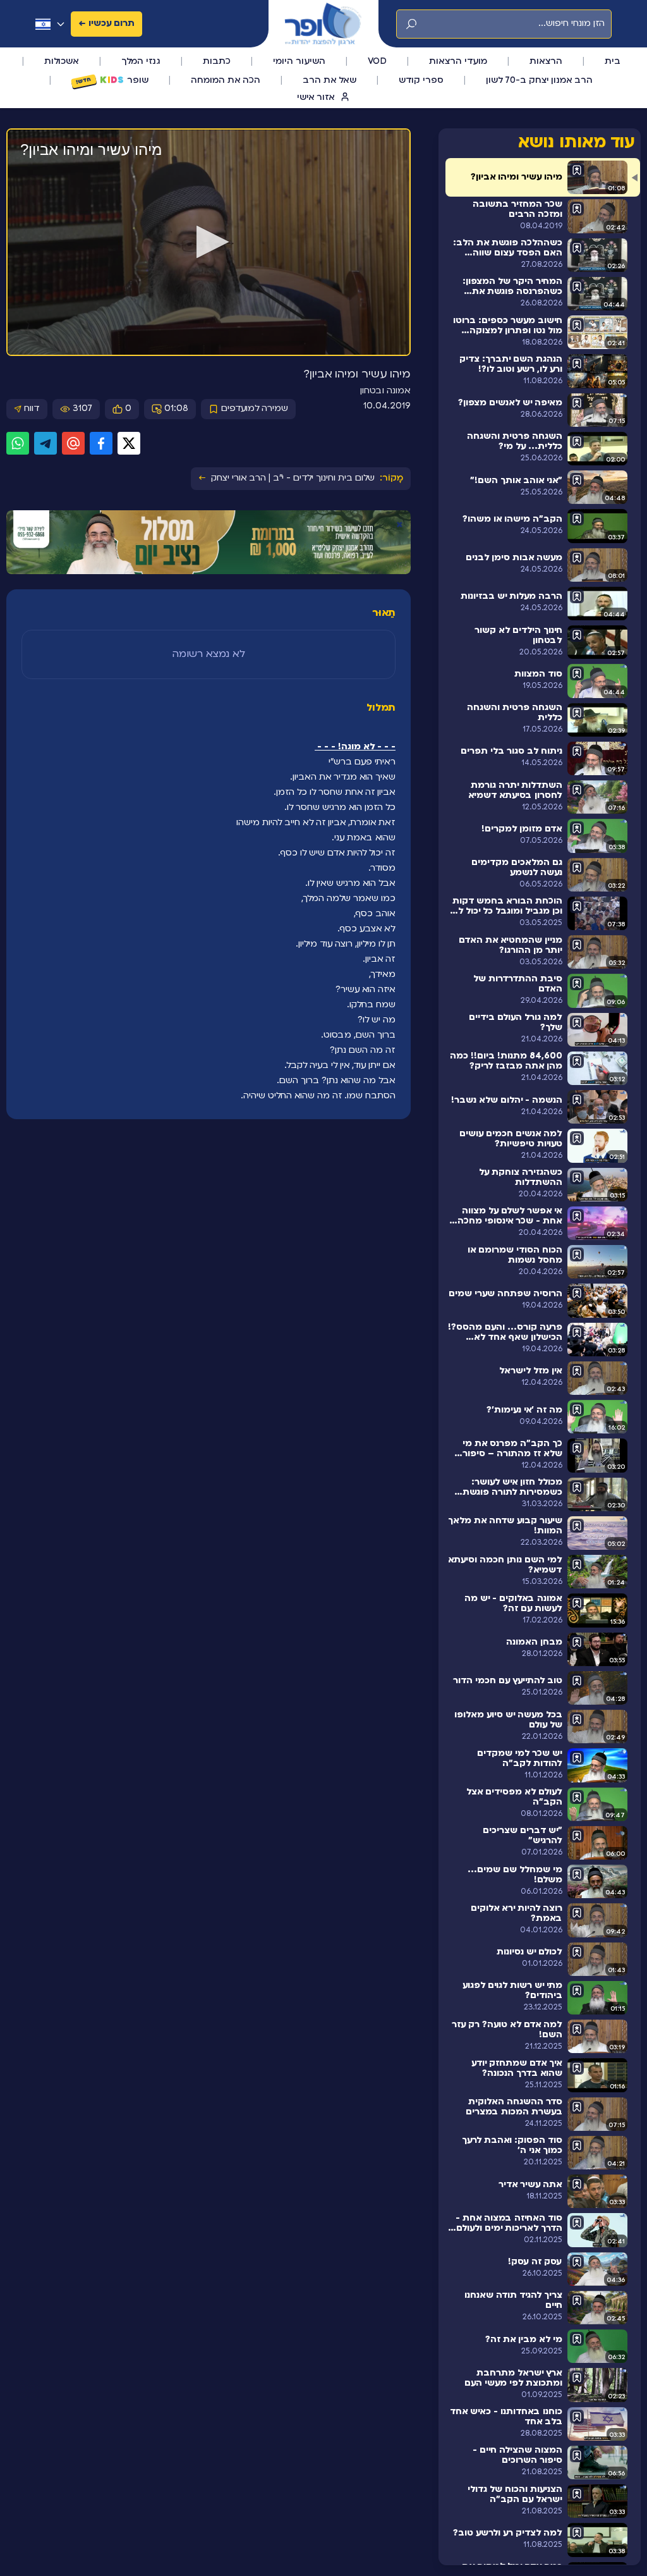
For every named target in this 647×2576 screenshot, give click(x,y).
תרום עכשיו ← (106, 24)
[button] (209, 242)
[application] (209, 243)
